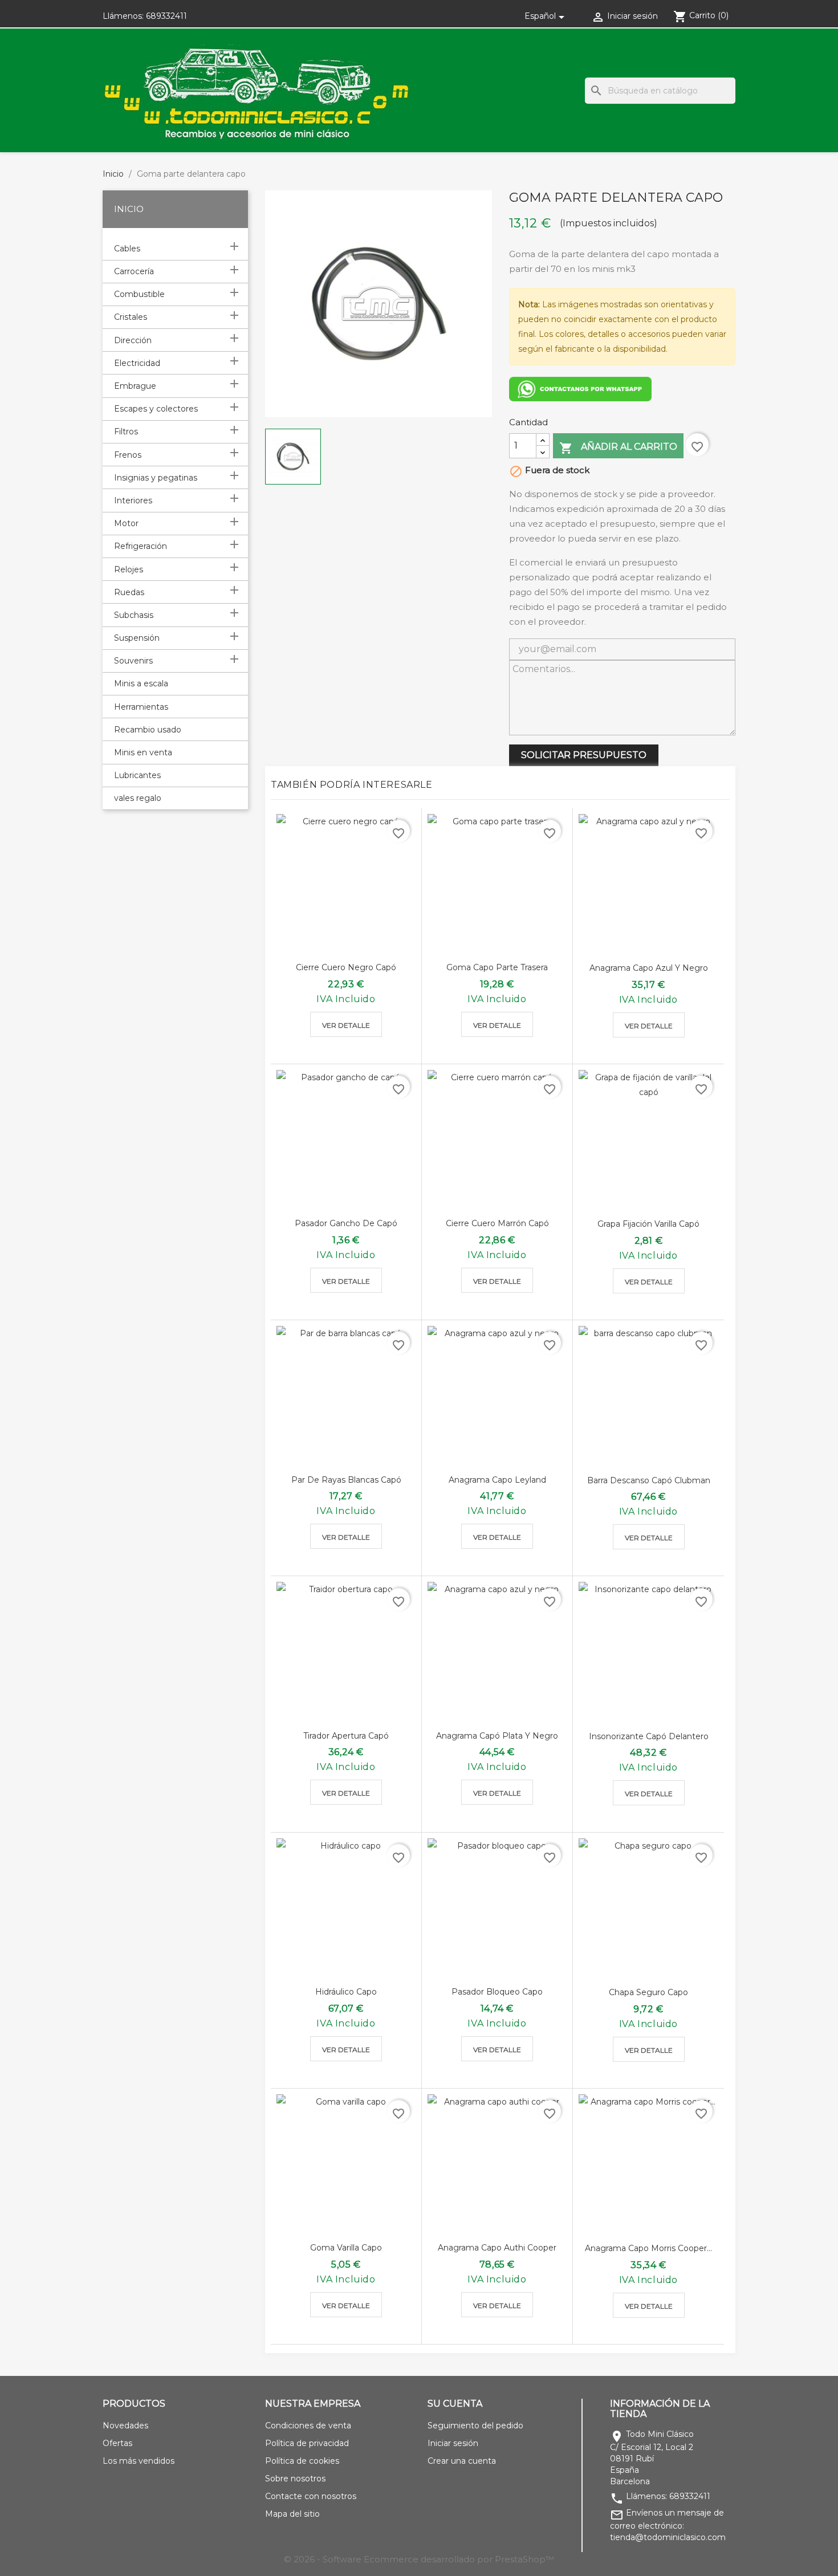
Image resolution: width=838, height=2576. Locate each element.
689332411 (166, 16)
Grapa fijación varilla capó (648, 1224)
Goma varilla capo (346, 2248)
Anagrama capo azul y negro (649, 968)
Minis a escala (141, 683)
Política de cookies (302, 2461)
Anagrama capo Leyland (497, 1480)
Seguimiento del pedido (475, 2426)
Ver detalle (346, 1025)
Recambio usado (148, 730)
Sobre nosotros (295, 2479)
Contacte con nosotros (311, 2496)
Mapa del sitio (292, 2514)
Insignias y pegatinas (156, 478)
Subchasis (134, 615)
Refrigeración (141, 546)
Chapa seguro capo (648, 1992)
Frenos (128, 455)
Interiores (133, 500)
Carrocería (134, 271)
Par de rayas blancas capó (346, 1480)
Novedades (125, 2426)
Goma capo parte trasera (497, 967)
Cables (127, 249)
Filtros (126, 432)
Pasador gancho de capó (346, 1223)
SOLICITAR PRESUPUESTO (584, 755)
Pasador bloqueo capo (497, 1992)
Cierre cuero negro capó (346, 967)
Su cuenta (455, 2404)
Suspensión (137, 638)
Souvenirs (133, 661)
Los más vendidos (139, 2461)
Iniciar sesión (453, 2443)
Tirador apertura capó (346, 1736)
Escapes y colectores (156, 409)
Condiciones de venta (308, 2426)
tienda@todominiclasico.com (668, 2537)
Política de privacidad (307, 2443)
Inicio (129, 209)
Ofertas (117, 2443)
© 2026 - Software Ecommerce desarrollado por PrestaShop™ (419, 2559)
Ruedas (129, 592)
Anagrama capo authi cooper (497, 2248)
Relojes (129, 569)
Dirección (133, 340)
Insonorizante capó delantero (649, 1736)
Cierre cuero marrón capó (497, 1223)
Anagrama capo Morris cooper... (648, 2248)
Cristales (131, 317)
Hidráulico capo (346, 1992)
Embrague (135, 386)
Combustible (139, 294)
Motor (126, 523)
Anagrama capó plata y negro (497, 1736)
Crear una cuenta (462, 2461)
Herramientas (141, 707)
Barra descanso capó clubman (649, 1480)
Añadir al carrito (618, 448)
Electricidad (137, 363)
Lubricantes (137, 775)
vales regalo (138, 798)
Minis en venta (143, 752)
